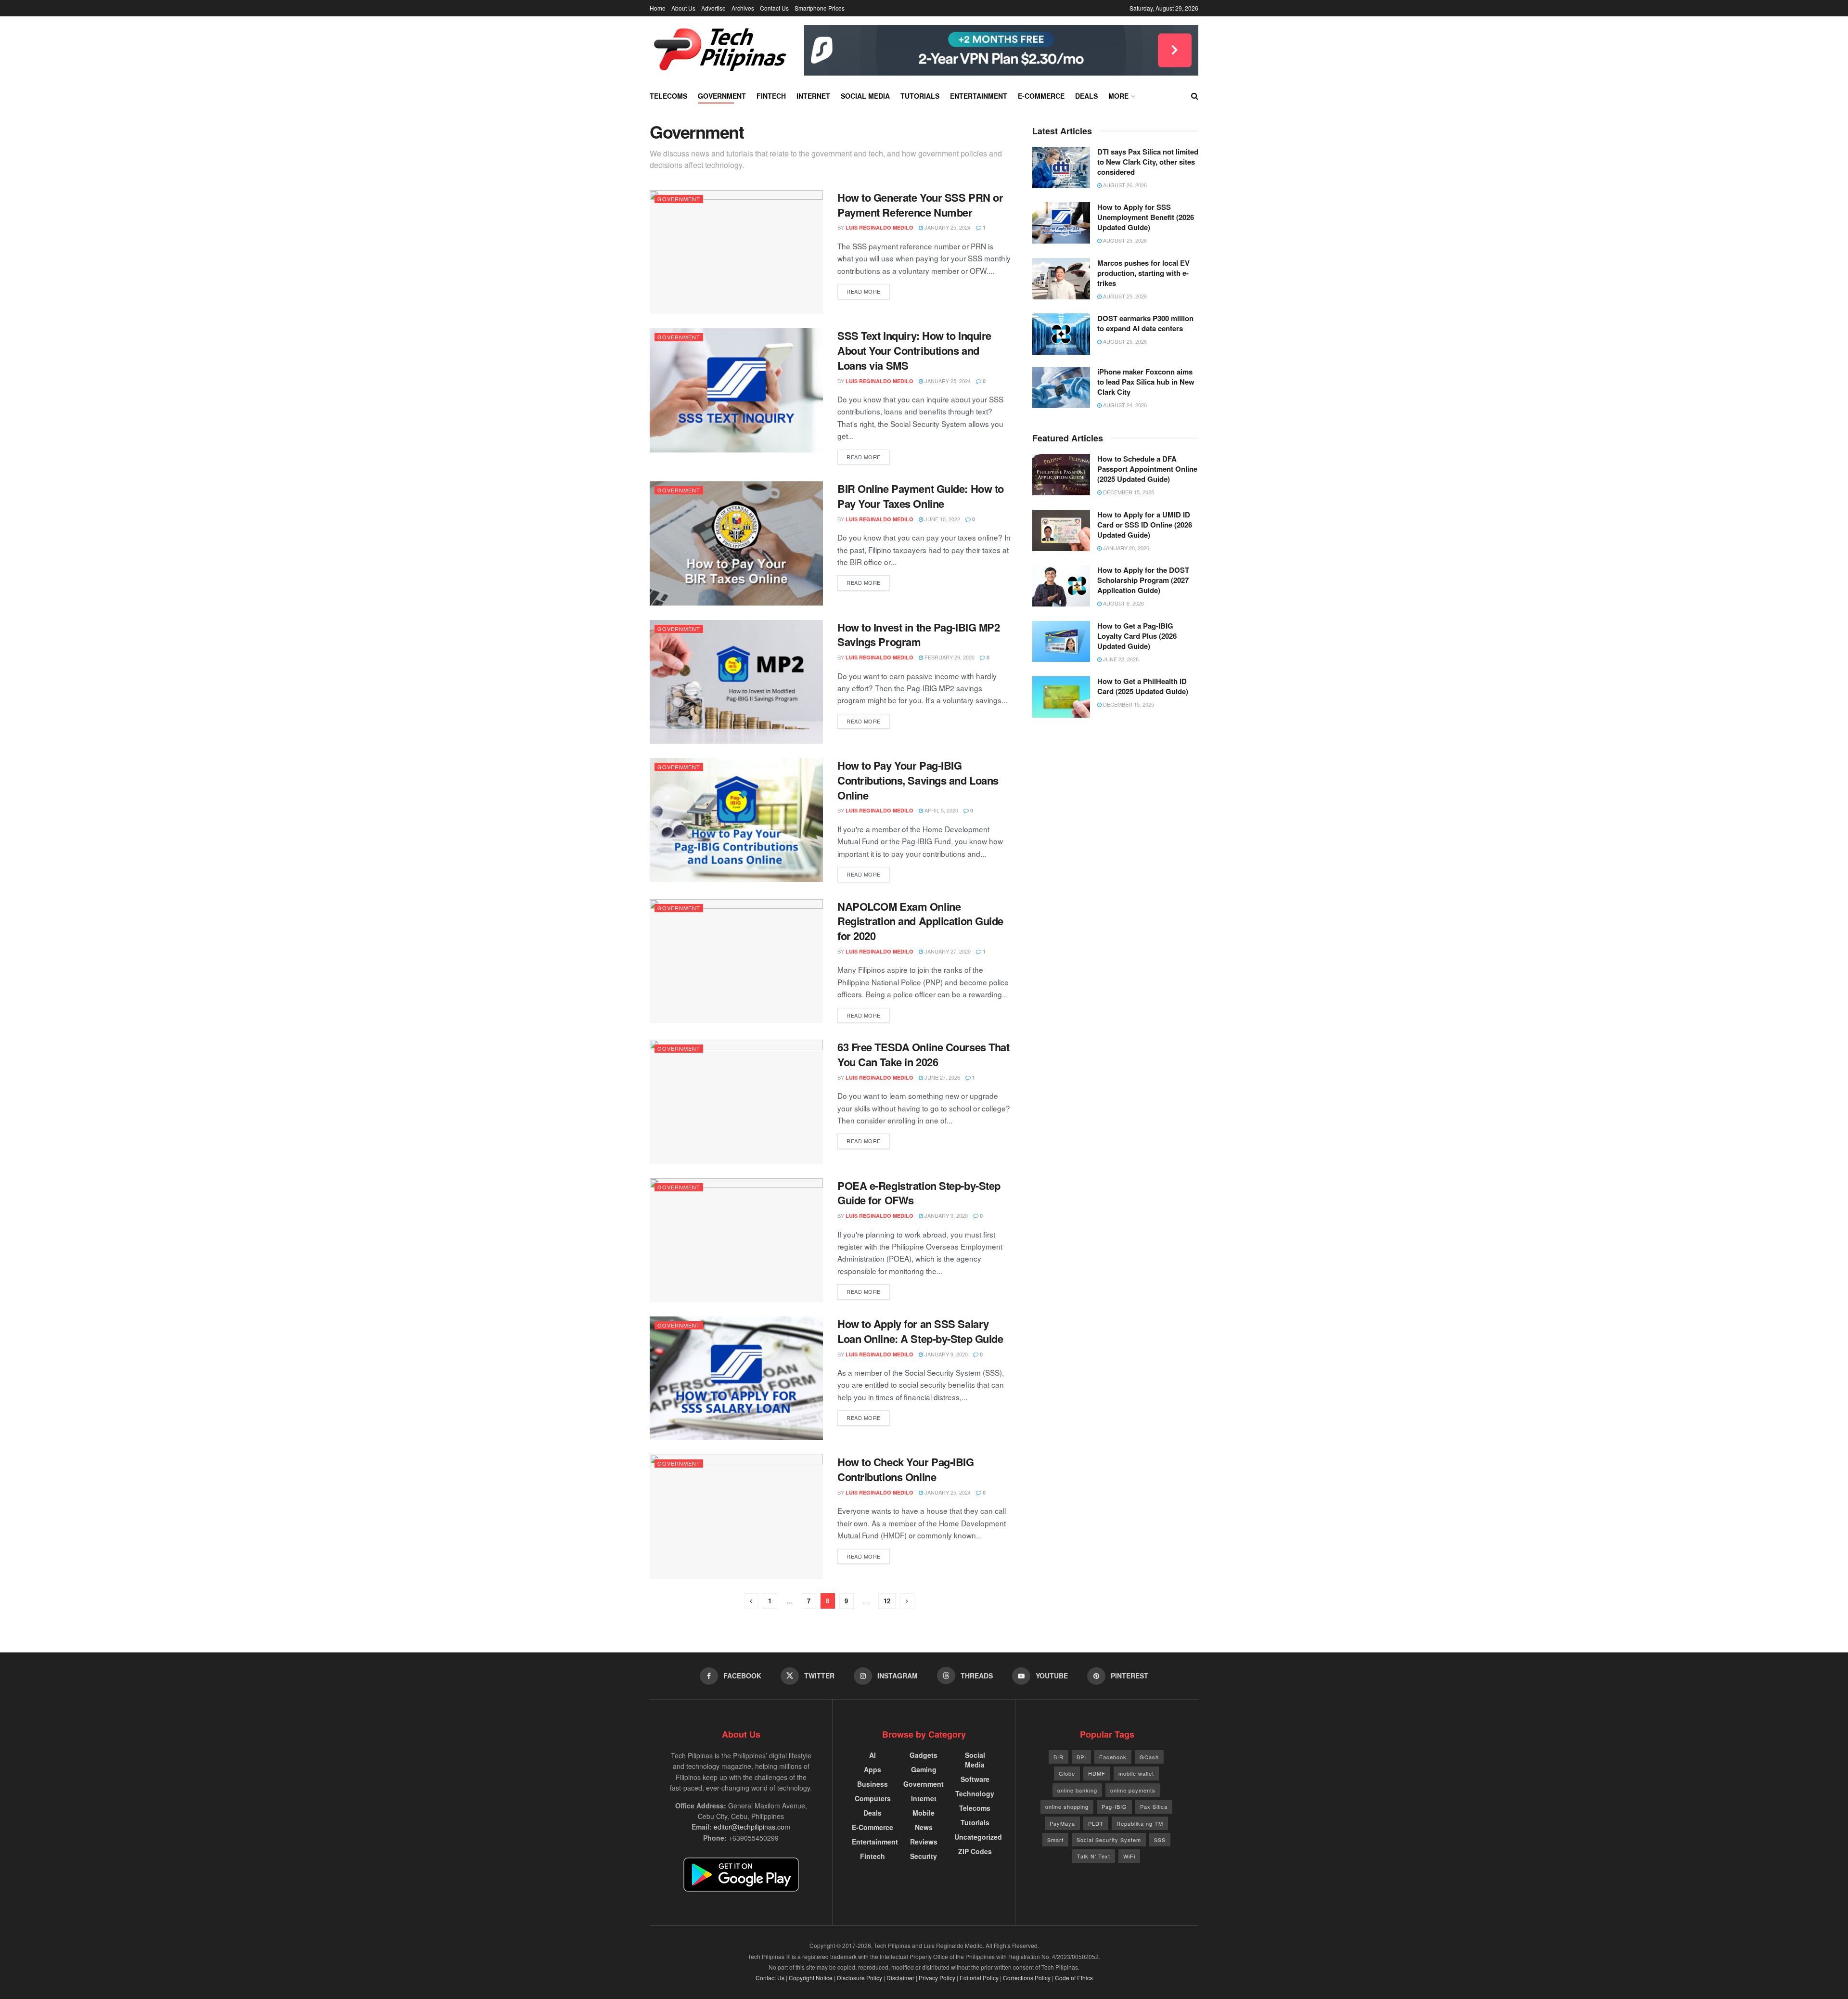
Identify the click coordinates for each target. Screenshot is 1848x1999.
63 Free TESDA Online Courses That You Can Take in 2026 (923, 1054)
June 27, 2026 (942, 1077)
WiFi (1129, 1856)
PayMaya (1062, 1823)
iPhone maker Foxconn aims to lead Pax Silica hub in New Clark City (1146, 382)
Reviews (924, 1842)
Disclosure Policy (860, 1978)
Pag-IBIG (1114, 1806)
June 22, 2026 (1120, 659)
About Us (683, 8)
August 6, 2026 (1123, 603)
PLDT (1096, 1823)
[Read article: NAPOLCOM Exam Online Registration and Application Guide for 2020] (736, 961)
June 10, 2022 (942, 519)
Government (722, 96)
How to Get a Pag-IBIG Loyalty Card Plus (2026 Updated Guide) (1137, 636)
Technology (975, 1793)
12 (887, 1601)
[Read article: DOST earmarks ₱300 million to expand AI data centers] (1061, 334)
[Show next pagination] (907, 1601)
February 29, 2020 (949, 657)
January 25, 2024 (947, 227)
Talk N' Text (1094, 1856)
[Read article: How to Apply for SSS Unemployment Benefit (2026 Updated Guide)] (1061, 223)
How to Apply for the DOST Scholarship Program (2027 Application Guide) (1143, 580)
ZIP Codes (975, 1851)
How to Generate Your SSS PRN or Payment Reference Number (920, 205)
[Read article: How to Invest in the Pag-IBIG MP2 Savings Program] (736, 682)
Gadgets (924, 1755)
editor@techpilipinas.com (752, 1827)
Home (658, 8)
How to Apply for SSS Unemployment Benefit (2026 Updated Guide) (1146, 217)
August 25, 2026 (1124, 240)
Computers (873, 1798)
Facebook (1113, 1757)
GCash (1149, 1757)
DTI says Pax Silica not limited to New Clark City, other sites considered (1148, 162)
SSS (1160, 1840)
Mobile (924, 1813)
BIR (1059, 1757)
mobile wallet (1136, 1773)
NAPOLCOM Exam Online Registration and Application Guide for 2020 (920, 921)
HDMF (1097, 1773)
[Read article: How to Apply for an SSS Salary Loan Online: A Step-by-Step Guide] (736, 1378)
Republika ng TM (1140, 1823)
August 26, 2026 (1124, 185)
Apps (873, 1769)
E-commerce (1041, 96)
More (1118, 96)
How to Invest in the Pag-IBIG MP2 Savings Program (918, 635)
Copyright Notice (811, 1978)
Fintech (771, 96)
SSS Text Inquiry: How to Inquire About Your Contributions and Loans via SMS (914, 350)
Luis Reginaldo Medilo (879, 227)
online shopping (1067, 1806)
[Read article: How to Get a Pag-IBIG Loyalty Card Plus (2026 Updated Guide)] (1061, 642)
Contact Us (774, 8)
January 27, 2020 (947, 951)
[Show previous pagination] (751, 1601)
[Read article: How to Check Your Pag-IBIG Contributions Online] (736, 1516)
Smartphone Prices (820, 8)
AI (873, 1755)
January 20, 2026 (1125, 548)
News (924, 1827)
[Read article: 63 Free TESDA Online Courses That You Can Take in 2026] (736, 1102)
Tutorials (920, 96)
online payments (1133, 1790)
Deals (1086, 96)
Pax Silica (1154, 1806)
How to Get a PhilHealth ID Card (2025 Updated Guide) (1143, 686)
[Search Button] (1195, 96)
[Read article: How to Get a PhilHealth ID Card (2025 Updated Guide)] (1061, 697)
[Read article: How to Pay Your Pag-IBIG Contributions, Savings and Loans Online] (736, 820)
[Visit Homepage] (720, 50)
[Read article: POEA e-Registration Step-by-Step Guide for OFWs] (736, 1240)
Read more (868, 291)
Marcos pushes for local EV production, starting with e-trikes (1143, 273)
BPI (1081, 1757)
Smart (1055, 1840)
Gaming (924, 1769)
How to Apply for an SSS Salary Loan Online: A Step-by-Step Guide (920, 1331)
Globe (1067, 1773)
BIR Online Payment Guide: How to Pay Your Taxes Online (921, 496)
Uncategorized (978, 1837)
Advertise (713, 8)
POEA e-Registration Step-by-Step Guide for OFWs (919, 1193)
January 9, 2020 (945, 1215)
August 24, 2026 (1124, 405)
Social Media (865, 96)
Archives (743, 8)
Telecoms (668, 96)
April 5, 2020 (941, 810)
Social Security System (1109, 1840)
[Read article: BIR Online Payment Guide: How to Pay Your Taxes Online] (736, 543)
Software (975, 1779)
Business (873, 1784)
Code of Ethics (1074, 1978)
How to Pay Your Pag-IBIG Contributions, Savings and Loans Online (918, 780)
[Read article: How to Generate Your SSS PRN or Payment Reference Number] (736, 252)
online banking (1077, 1790)
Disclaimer (900, 1978)
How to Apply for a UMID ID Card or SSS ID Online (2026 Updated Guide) (1145, 525)
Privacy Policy (937, 1978)
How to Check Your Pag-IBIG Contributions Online (906, 1469)
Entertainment (979, 96)
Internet (813, 96)
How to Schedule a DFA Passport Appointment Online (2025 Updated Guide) (1147, 469)
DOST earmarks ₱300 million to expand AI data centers (1145, 323)
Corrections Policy (1027, 1978)
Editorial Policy (979, 1978)
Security (924, 1856)
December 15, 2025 (1128, 492)
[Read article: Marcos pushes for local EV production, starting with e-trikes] (1061, 279)
